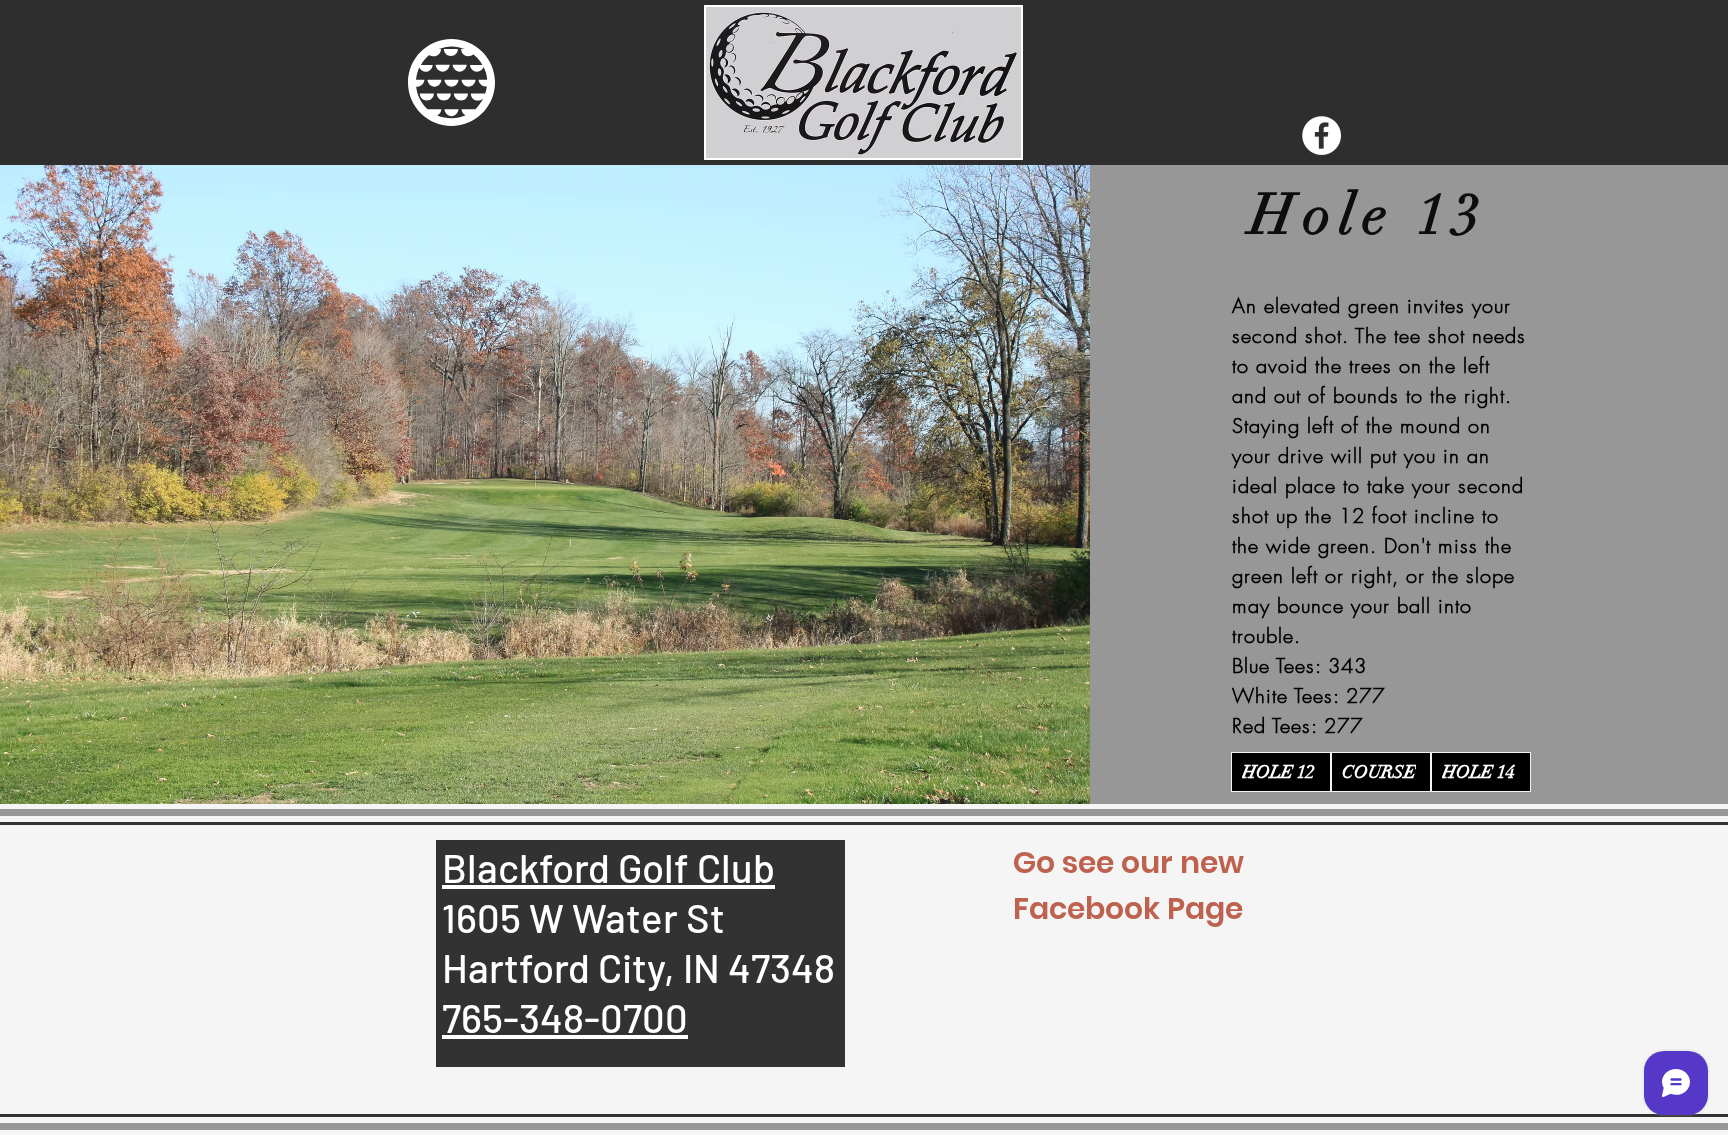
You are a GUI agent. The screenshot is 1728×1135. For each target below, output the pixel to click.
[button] (451, 82)
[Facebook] (1321, 135)
